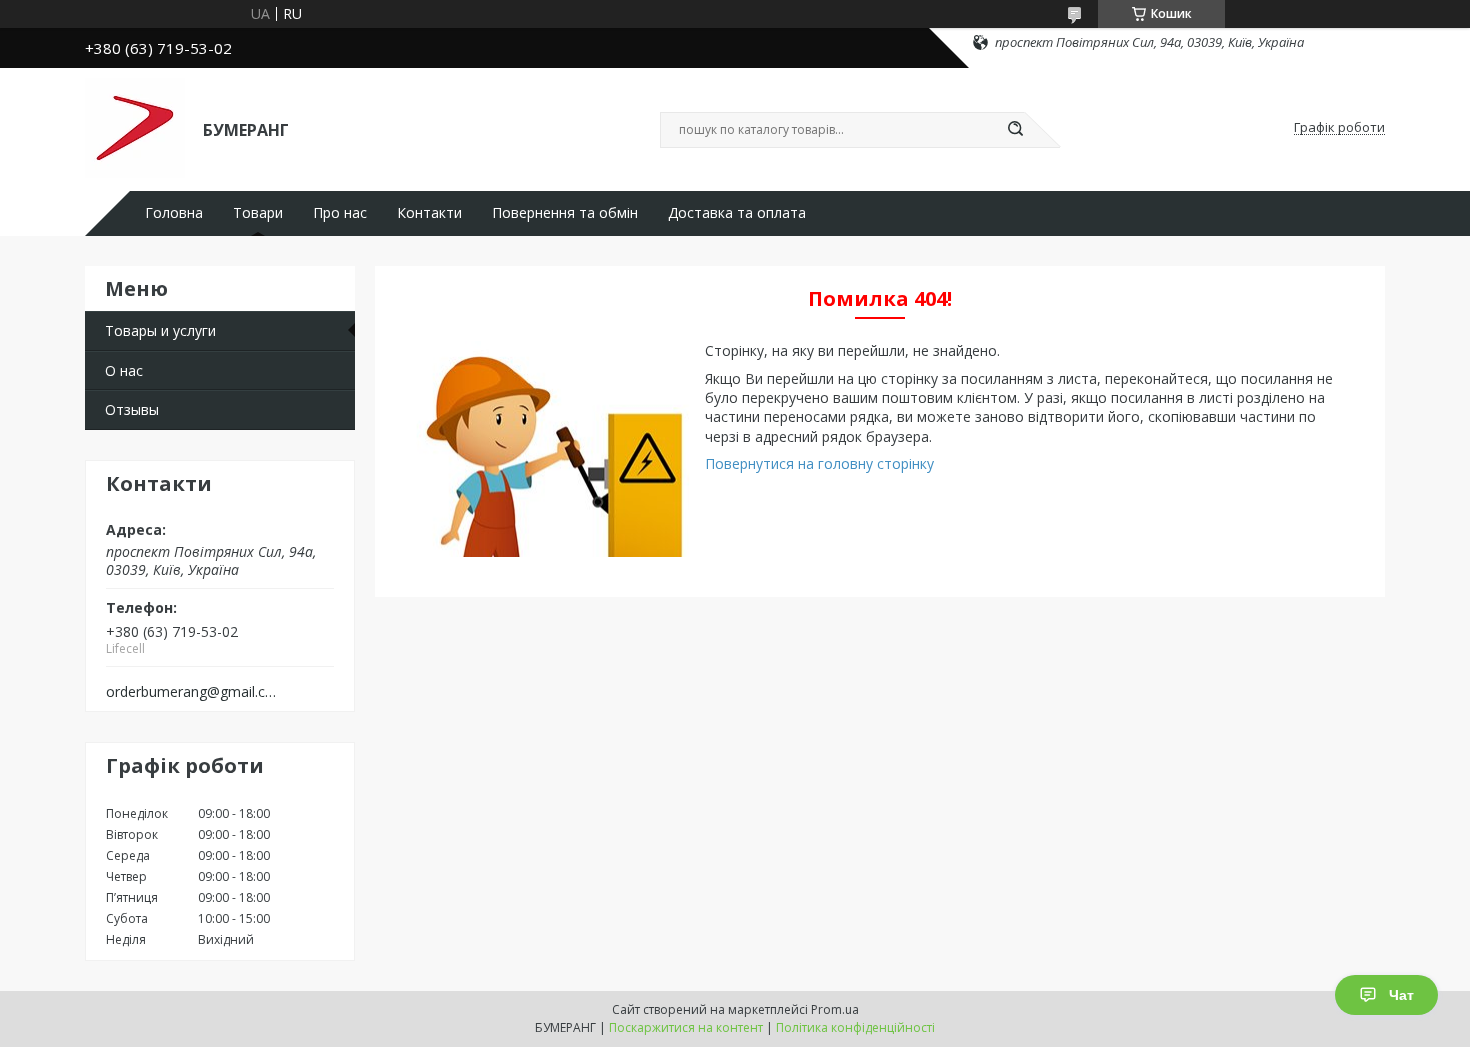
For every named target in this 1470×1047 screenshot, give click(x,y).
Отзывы (132, 409)
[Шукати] (1015, 130)
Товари (258, 213)
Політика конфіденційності (855, 1027)
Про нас (340, 213)
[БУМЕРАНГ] (135, 128)
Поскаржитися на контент (686, 1027)
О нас (124, 370)
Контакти (429, 213)
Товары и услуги (160, 330)
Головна (174, 213)
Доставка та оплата (737, 213)
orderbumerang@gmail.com (193, 692)
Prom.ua (835, 1009)
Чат (1401, 995)
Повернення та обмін (565, 213)
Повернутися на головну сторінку (819, 463)
